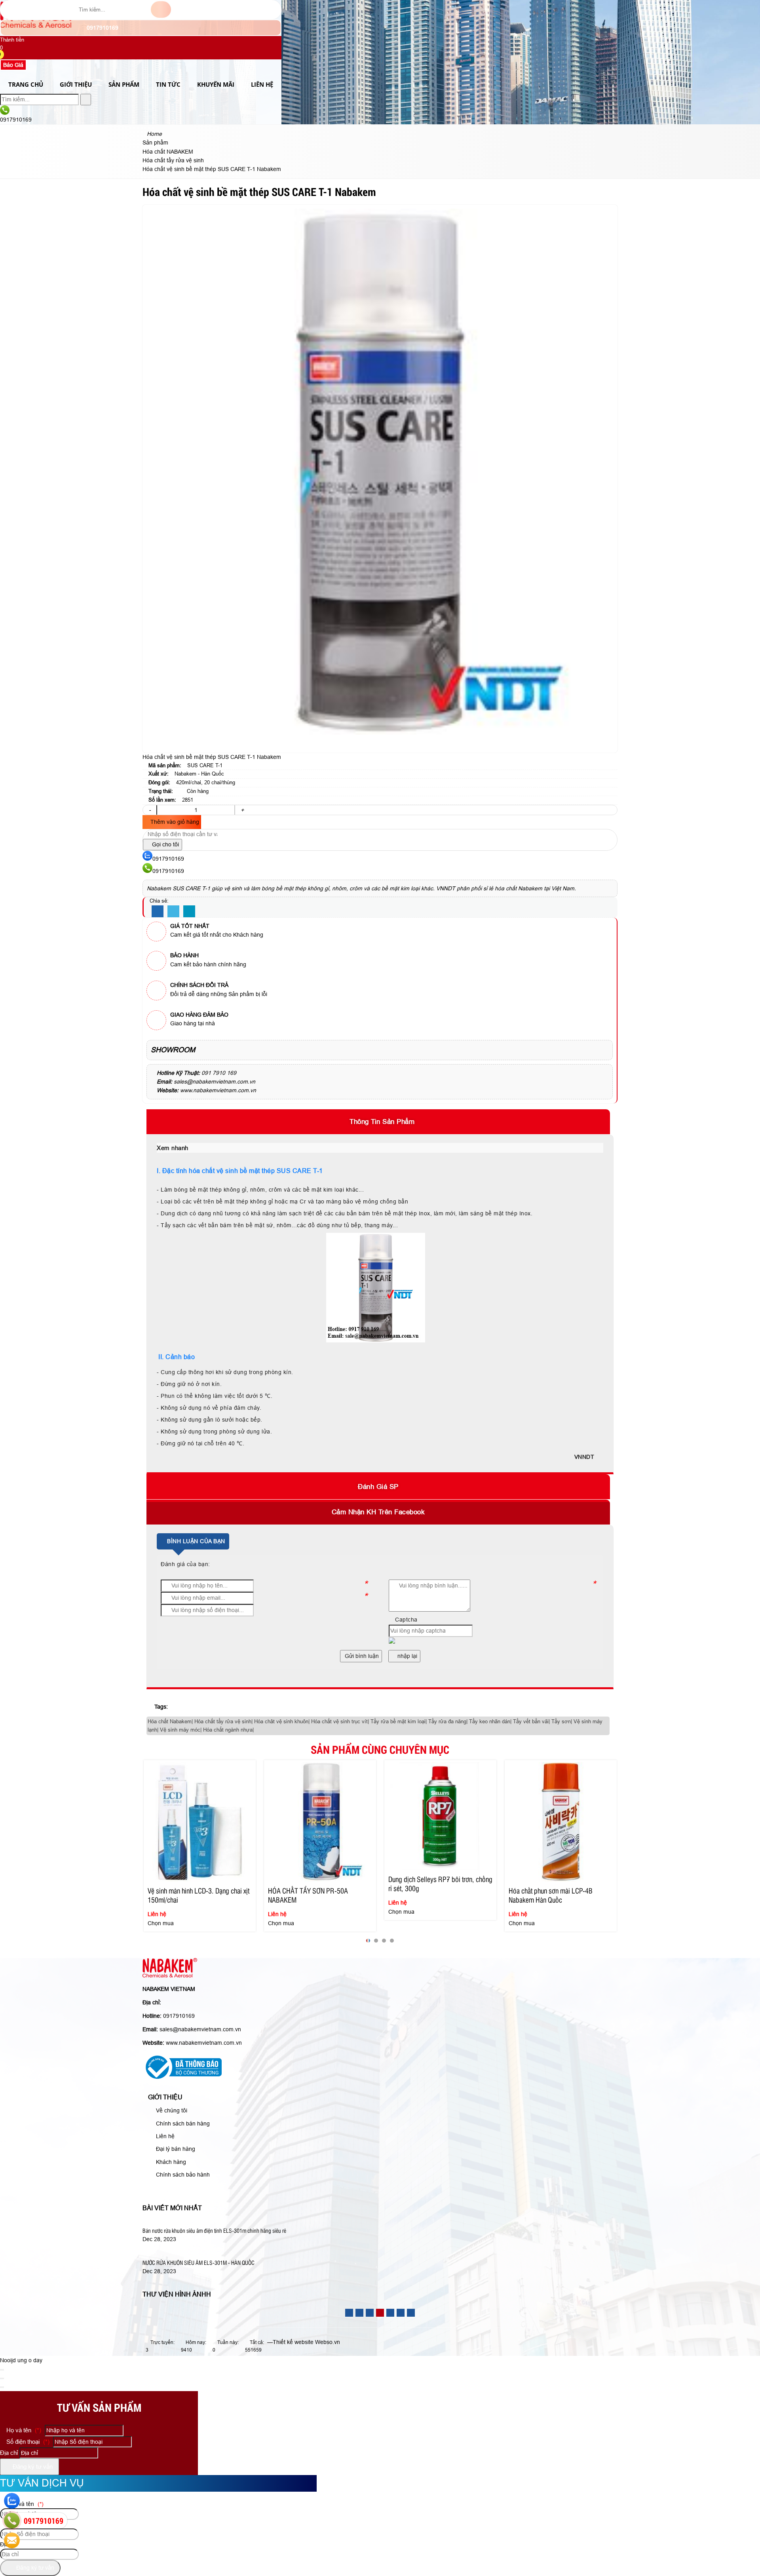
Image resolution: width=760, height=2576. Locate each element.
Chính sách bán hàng (182, 2124)
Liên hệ (262, 84)
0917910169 (102, 28)
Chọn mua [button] (161, 1923)
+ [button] (242, 810)
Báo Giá (13, 65)
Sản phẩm (124, 84)
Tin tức (168, 84)
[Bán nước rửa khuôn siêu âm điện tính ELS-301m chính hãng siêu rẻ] (232, 2221)
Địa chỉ (9, 2453)
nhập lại (407, 1656)
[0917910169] (12, 2521)
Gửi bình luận (361, 1656)
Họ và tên (23, 2430)
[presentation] (154, 1853)
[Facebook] (158, 912)
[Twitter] (173, 912)
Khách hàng (170, 2162)
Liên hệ (164, 2136)
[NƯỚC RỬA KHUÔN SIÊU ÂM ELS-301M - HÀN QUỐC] (215, 2253)
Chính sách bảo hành (182, 2175)
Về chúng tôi (171, 2110)
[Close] (2, 2370)
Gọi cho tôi (165, 844)
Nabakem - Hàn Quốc (199, 774)
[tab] (380, 1122)
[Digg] (189, 912)
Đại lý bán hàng (175, 2149)
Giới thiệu (76, 84)
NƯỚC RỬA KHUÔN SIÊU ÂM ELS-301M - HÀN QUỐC (199, 2262)
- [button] (150, 810)
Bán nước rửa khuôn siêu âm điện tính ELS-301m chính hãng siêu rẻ (214, 2230)
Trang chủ (26, 84)
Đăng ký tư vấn (32, 2467)
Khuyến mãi (216, 84)
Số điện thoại (27, 2442)
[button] (5, 55)
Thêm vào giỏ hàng (174, 822)
